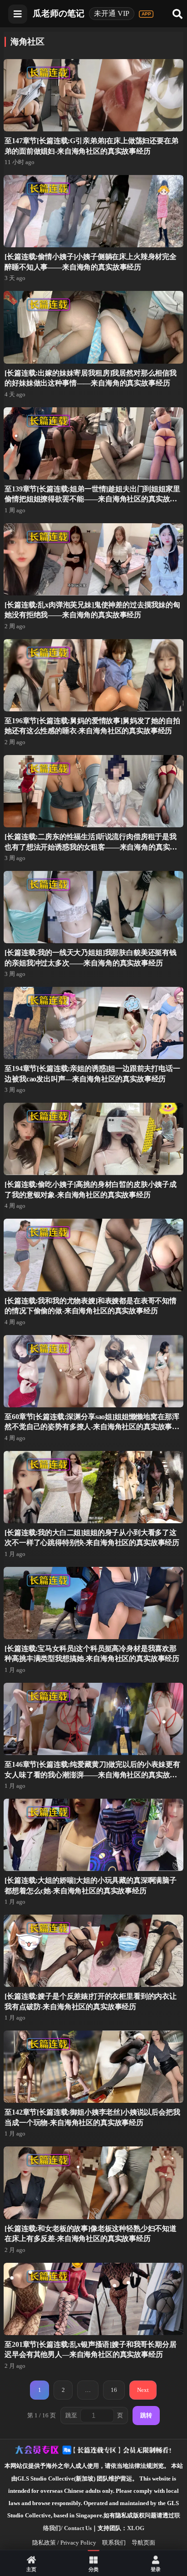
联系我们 (114, 2543)
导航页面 (143, 2543)
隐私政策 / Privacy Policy (64, 2543)
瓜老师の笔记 (59, 13)
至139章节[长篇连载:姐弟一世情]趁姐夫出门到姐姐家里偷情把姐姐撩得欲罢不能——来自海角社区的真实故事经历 (92, 499)
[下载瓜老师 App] (146, 14)
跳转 (146, 2415)
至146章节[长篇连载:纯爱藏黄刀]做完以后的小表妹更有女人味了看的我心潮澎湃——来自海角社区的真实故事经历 (92, 1775)
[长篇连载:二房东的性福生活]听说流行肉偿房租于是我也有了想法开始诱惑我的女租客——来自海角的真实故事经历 (91, 847)
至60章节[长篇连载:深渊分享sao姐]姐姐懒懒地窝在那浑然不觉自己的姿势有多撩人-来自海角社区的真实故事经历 (92, 1427)
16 (114, 2390)
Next (143, 2390)
